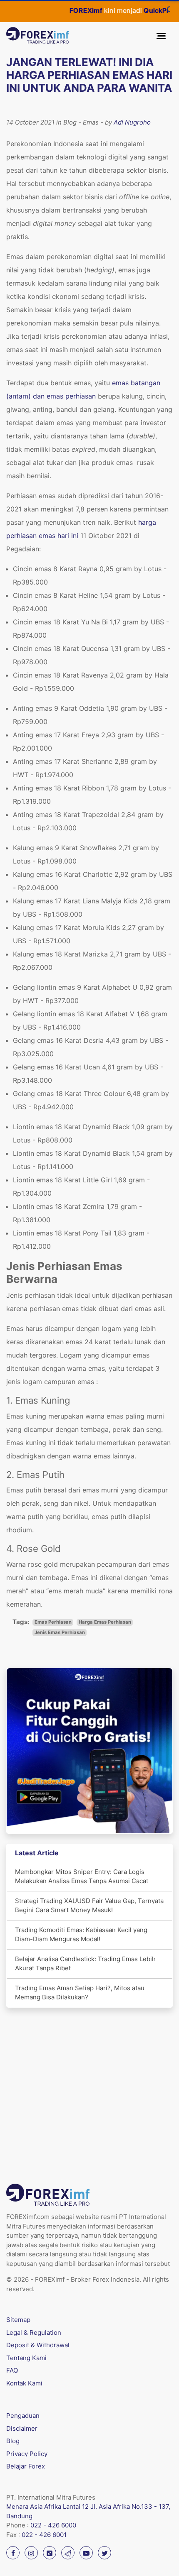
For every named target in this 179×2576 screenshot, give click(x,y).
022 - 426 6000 (53, 2525)
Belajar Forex (26, 2466)
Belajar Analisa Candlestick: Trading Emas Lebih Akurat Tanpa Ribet (85, 1964)
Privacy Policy (27, 2454)
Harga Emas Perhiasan (105, 1622)
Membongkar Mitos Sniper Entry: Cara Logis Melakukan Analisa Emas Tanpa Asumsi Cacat (82, 1876)
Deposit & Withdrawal (38, 2345)
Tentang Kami (26, 2358)
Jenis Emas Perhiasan (60, 1632)
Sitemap (18, 2320)
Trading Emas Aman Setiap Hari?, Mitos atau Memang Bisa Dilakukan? (80, 1993)
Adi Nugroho (132, 122)
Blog (13, 2441)
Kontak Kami (24, 2383)
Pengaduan (23, 2416)
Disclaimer (22, 2428)
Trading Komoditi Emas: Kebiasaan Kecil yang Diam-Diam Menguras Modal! (81, 1935)
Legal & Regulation (34, 2333)
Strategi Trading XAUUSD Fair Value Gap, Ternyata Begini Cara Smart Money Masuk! (89, 1906)
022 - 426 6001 (44, 2535)
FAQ (12, 2370)
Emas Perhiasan (53, 1622)
